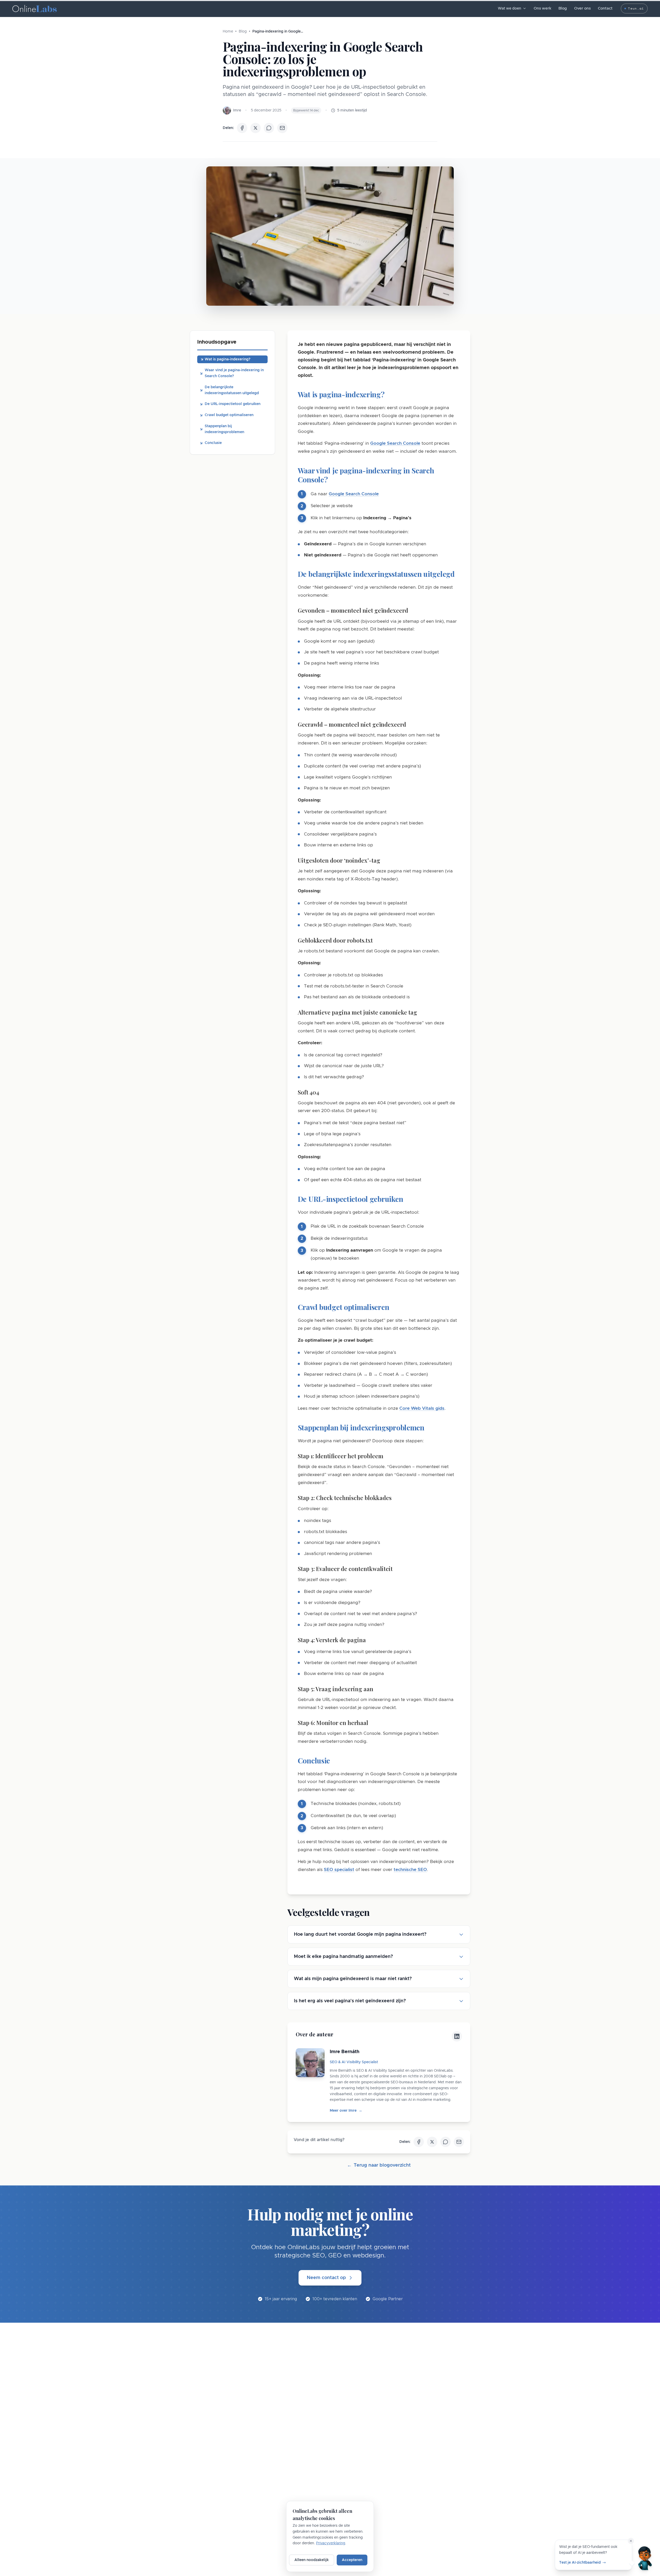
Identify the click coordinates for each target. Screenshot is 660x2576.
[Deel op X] (255, 128)
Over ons (582, 8)
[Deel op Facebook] (242, 128)
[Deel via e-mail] (282, 128)
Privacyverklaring (331, 2543)
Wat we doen (509, 9)
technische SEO (410, 1870)
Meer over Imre (346, 2111)
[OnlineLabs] (35, 9)
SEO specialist (339, 1870)
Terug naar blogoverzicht (379, 2165)
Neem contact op (326, 2278)
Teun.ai (636, 8)
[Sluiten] (631, 2541)
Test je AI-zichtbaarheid (580, 2562)
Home (228, 31)
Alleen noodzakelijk (312, 2560)
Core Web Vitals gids (422, 1408)
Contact (605, 8)
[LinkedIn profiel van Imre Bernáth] (457, 2036)
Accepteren (352, 2560)
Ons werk (542, 8)
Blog (563, 8)
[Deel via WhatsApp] (269, 128)
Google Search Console (395, 443)
